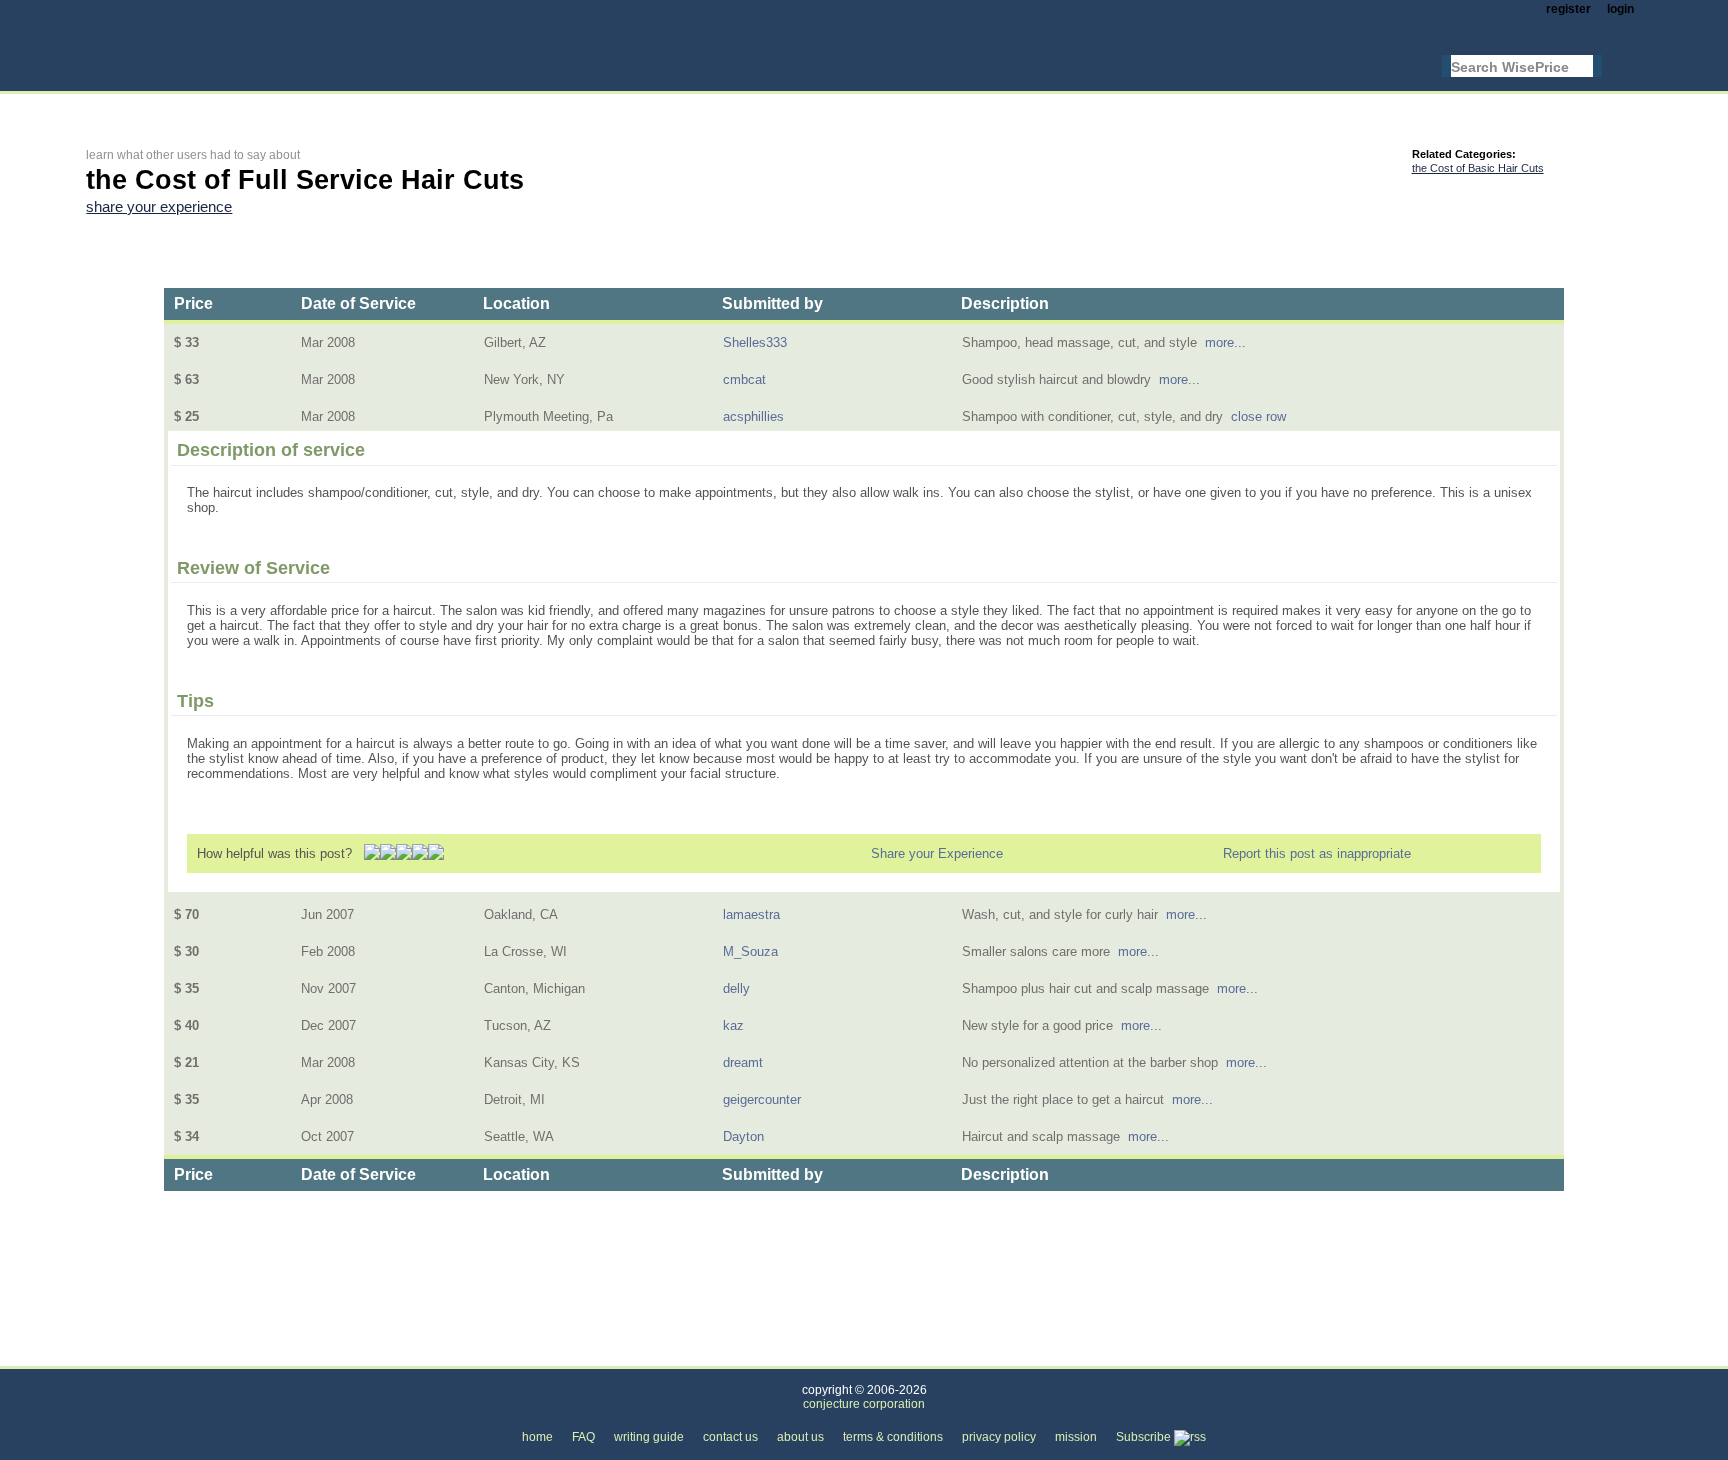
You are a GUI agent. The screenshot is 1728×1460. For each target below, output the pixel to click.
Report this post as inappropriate (1317, 853)
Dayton (743, 1136)
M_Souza (750, 951)
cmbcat (744, 379)
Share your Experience (937, 853)
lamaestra (751, 914)
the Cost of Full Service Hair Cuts (484, 1354)
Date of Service (358, 303)
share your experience (159, 207)
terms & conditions (893, 1437)
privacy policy (999, 1437)
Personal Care (219, 1354)
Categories (117, 1354)
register (1568, 9)
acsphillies (753, 416)
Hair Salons (323, 1354)
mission (1076, 1437)
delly (736, 988)
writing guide (649, 1437)
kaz (733, 1025)
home (537, 1437)
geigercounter (762, 1099)
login (1620, 9)
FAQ (583, 1437)
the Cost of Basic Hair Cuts (1478, 168)
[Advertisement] (450, 106)
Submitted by (772, 303)
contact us (730, 1437)
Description (1005, 303)
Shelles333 (755, 342)
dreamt (743, 1062)
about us (800, 1437)
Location (516, 303)
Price (193, 303)
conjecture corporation (864, 1404)
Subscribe (1145, 1437)
